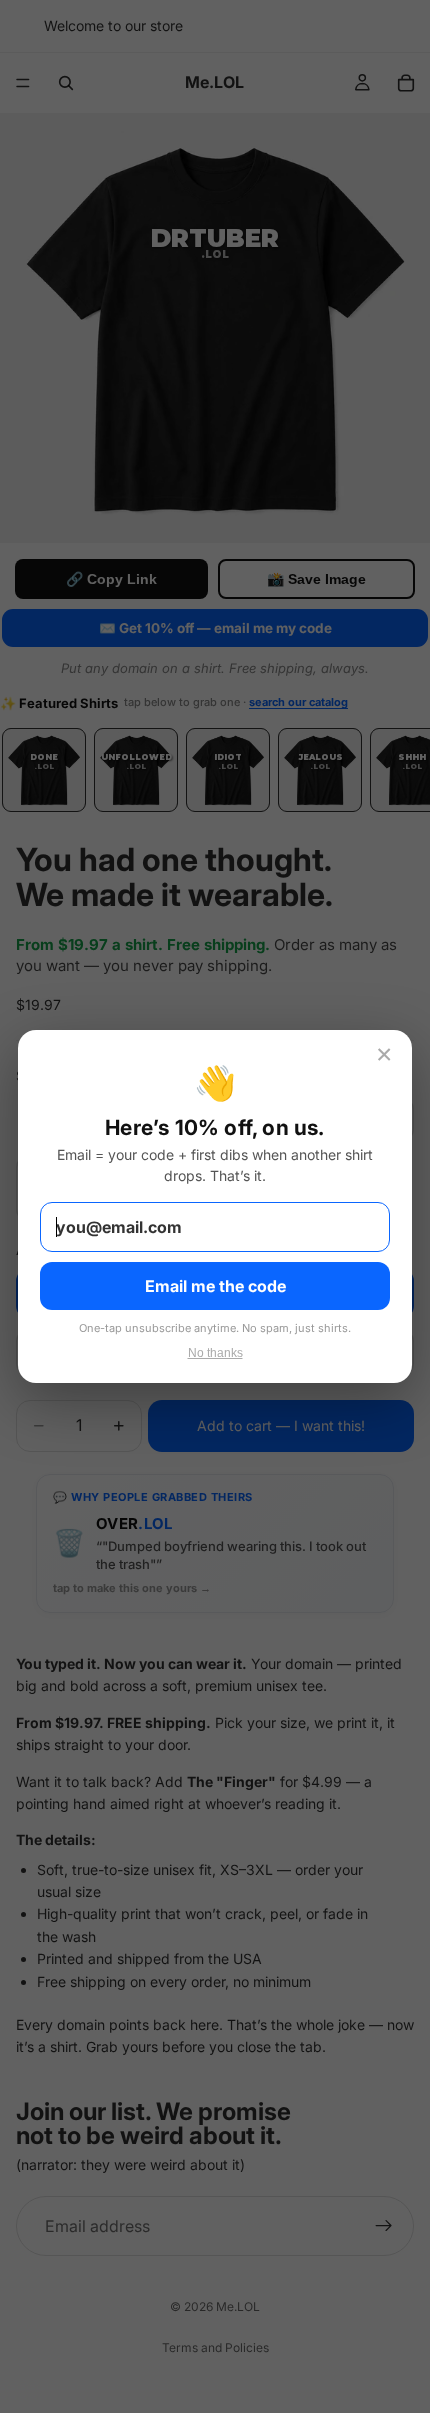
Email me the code (215, 1286)
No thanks (215, 1353)
